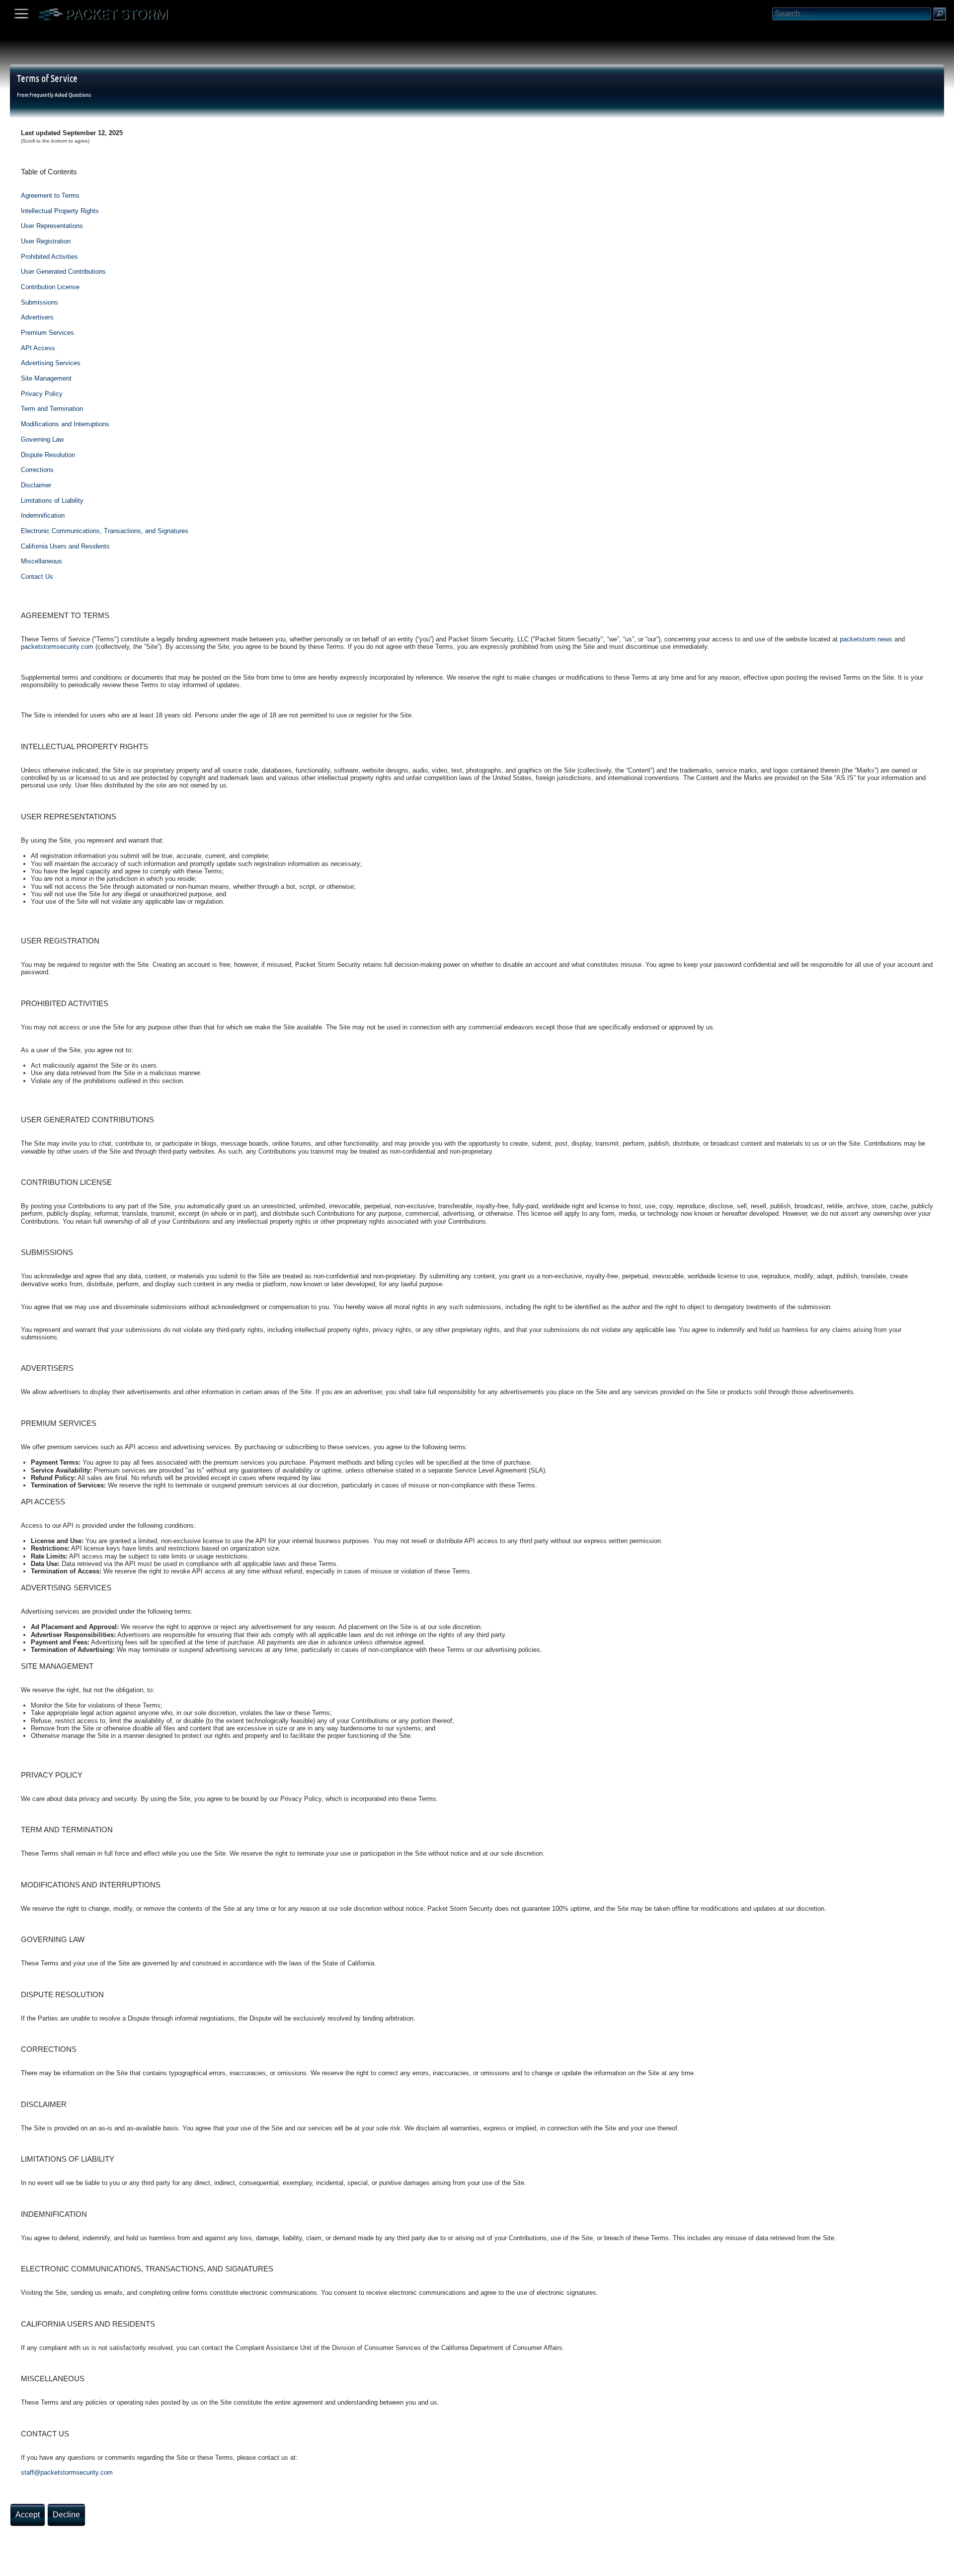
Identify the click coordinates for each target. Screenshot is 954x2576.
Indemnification (43, 515)
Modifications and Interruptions (65, 424)
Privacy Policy (42, 394)
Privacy (90, 2565)
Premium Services (47, 333)
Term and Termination (52, 409)
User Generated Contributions (63, 272)
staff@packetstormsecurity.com (67, 2472)
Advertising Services (51, 363)
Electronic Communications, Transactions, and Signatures (105, 531)
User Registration (46, 241)
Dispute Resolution (48, 455)
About (10, 2565)
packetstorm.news (866, 639)
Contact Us (37, 577)
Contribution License (50, 287)
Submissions (40, 302)
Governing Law (42, 439)
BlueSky (118, 2565)
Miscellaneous (41, 561)
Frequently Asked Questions (60, 94)
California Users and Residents (65, 546)
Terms (32, 2565)
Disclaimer (36, 485)
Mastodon (157, 2565)
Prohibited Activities (49, 257)
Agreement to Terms (50, 195)
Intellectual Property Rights (60, 211)
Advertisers (37, 317)
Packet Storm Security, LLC (119, 2572)
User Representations (52, 226)
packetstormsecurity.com (57, 647)
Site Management (46, 378)
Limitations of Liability (52, 501)
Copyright (60, 2565)
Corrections (37, 470)
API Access (38, 348)
